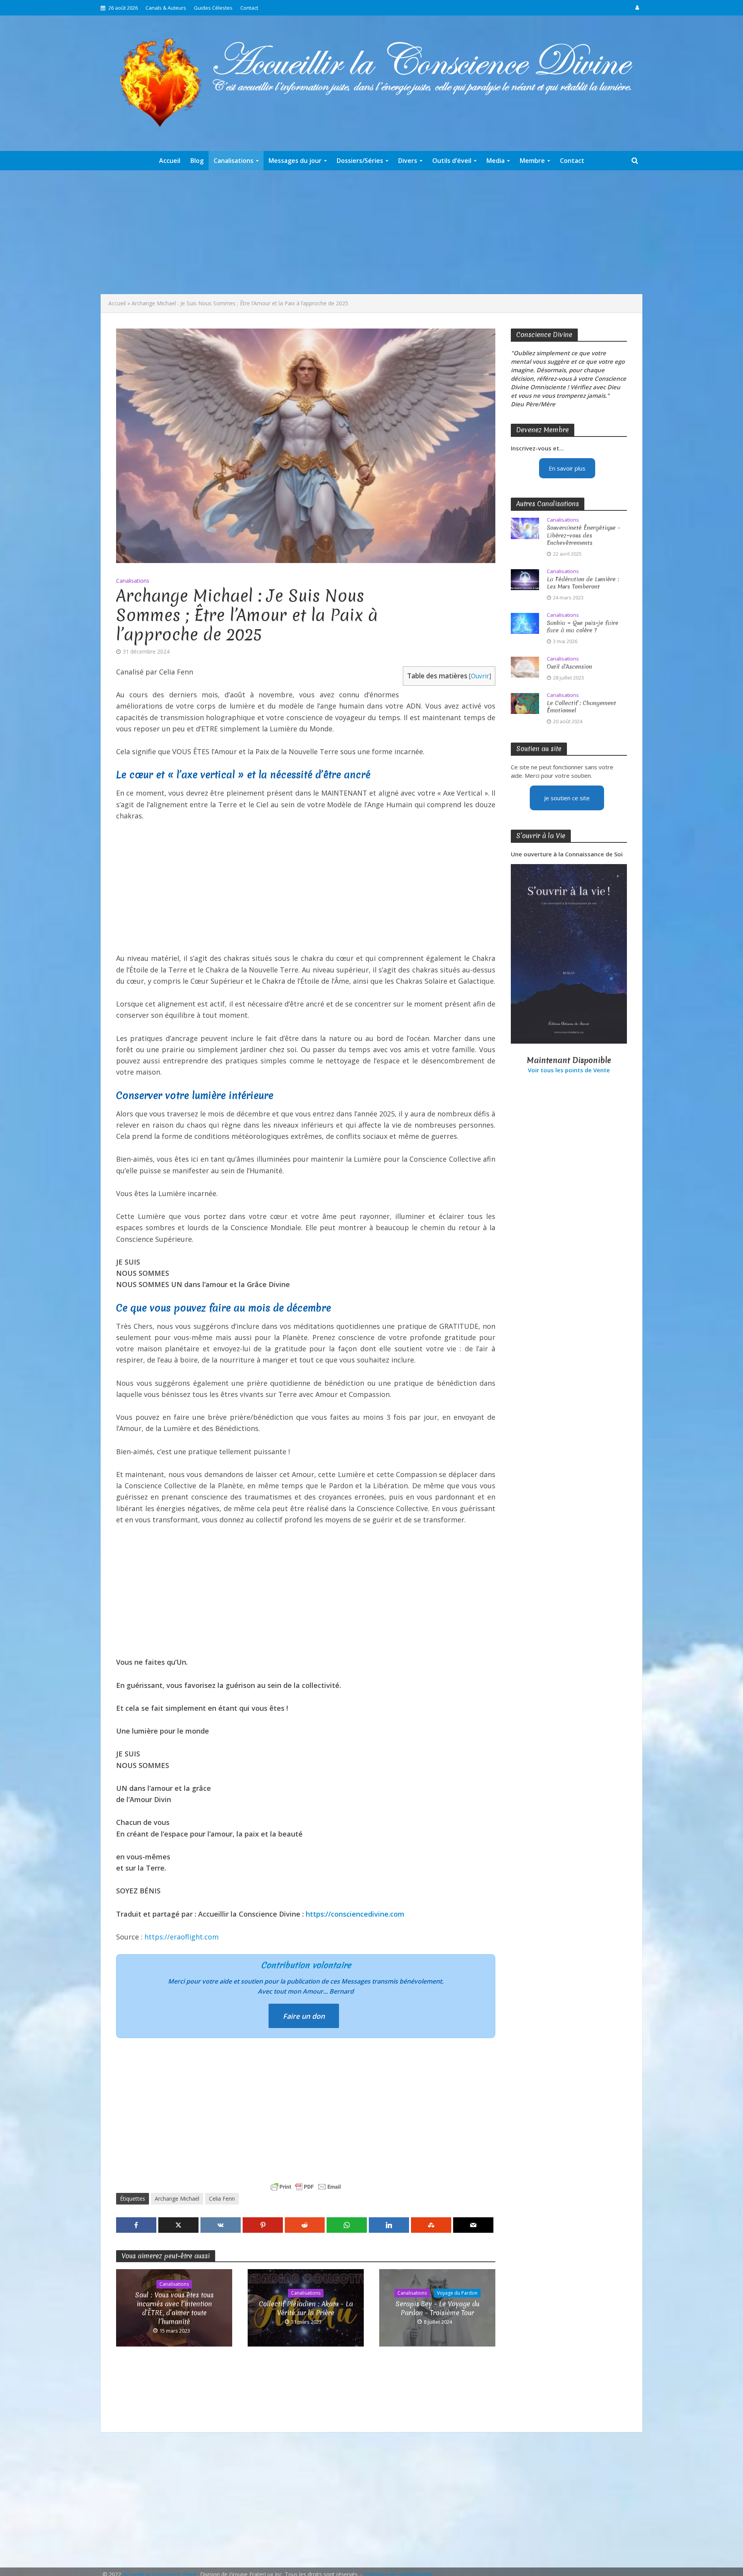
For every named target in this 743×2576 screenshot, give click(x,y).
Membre (532, 161)
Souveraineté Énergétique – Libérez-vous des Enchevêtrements (584, 535)
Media (496, 161)
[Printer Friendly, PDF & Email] (306, 2187)
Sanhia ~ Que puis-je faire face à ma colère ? (583, 627)
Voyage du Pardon (457, 2293)
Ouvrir (480, 676)
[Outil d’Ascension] (525, 666)
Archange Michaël (177, 2199)
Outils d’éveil (452, 161)
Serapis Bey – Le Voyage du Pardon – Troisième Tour (437, 2308)
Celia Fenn (222, 2199)
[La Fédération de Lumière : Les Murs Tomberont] (525, 579)
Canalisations (234, 161)
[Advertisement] (371, 232)
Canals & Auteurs (166, 8)
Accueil (170, 161)
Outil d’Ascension (569, 667)
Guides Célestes (213, 8)
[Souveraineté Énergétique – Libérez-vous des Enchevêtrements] (525, 528)
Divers (408, 161)
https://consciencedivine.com (355, 1914)
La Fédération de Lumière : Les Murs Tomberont (583, 583)
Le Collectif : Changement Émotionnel (581, 707)
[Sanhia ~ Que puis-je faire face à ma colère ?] (525, 623)
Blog (197, 161)
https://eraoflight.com (181, 1937)
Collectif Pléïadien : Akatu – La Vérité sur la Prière (306, 2308)
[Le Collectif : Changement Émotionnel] (525, 703)
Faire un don (304, 2016)
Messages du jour (295, 161)
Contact (249, 8)
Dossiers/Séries (360, 161)
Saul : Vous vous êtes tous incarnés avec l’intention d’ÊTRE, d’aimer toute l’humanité (174, 2308)
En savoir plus (567, 468)
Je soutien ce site (567, 798)
